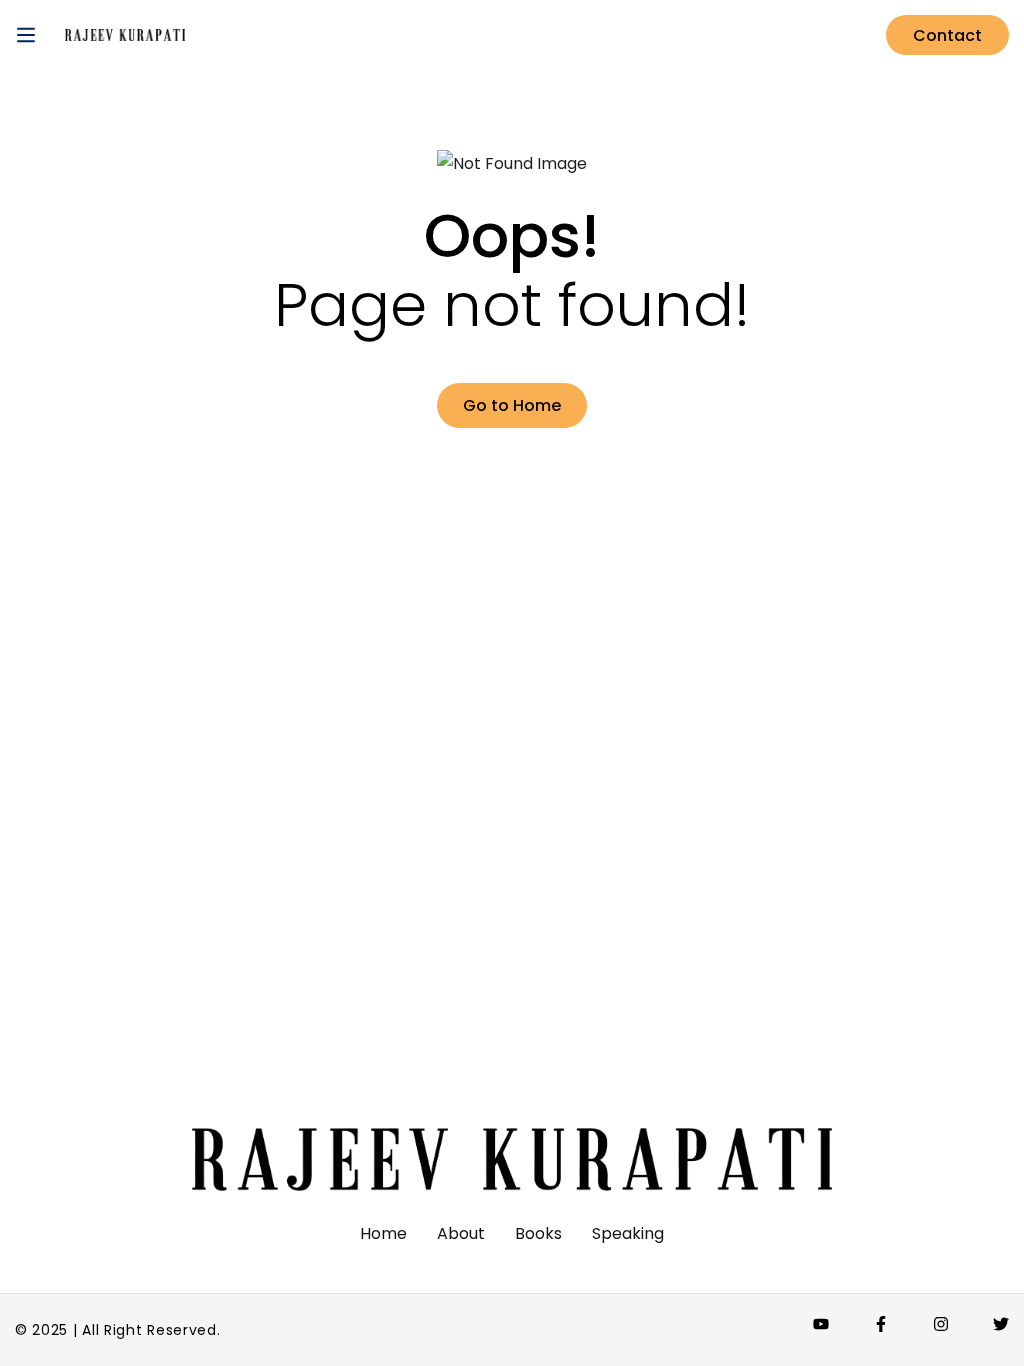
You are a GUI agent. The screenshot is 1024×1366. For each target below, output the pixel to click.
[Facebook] (881, 1324)
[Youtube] (821, 1324)
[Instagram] (941, 1324)
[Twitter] (1001, 1324)
